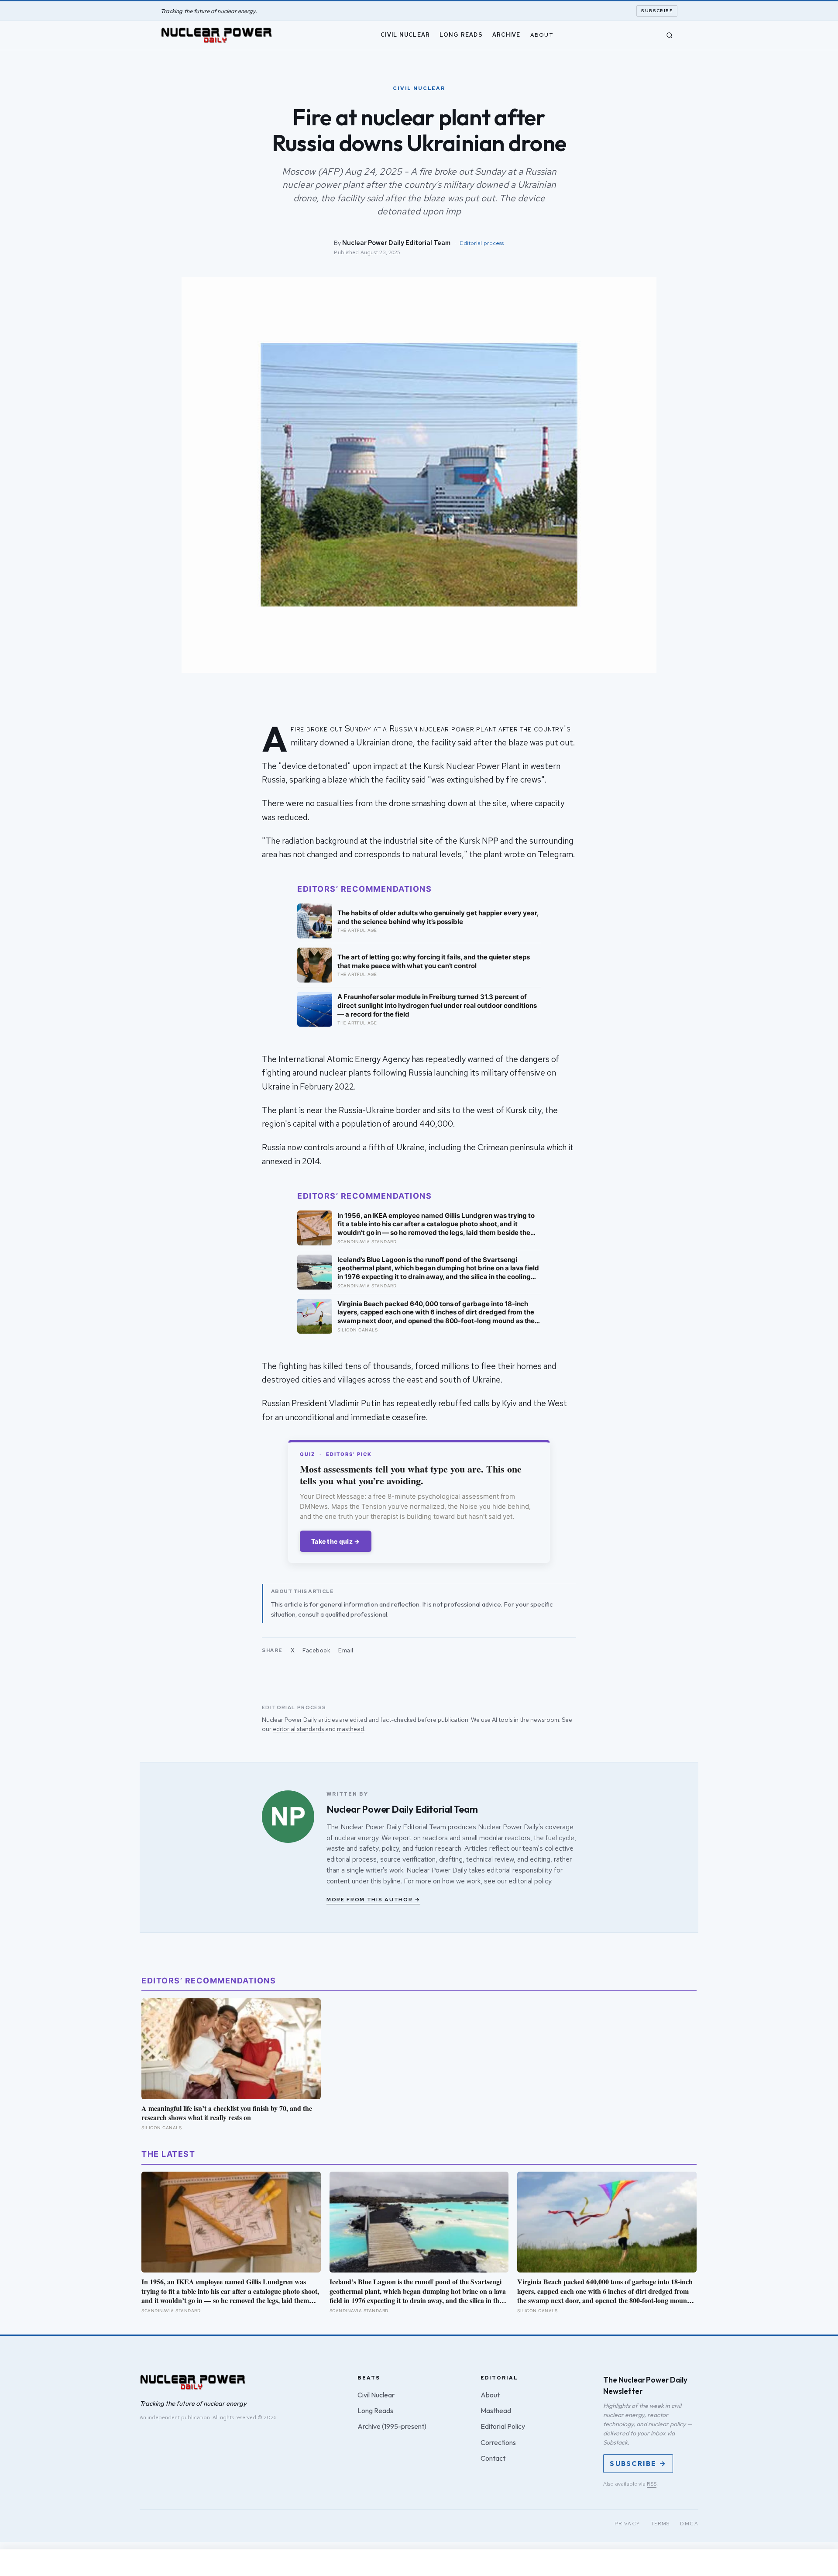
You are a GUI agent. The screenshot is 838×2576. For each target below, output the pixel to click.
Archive (507, 35)
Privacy (627, 2524)
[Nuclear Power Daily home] (216, 35)
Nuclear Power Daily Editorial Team (396, 243)
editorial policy (530, 1881)
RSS (652, 2484)
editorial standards (298, 1729)
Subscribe (657, 11)
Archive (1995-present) (392, 2426)
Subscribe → (638, 2463)
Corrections (498, 2442)
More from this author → (373, 1900)
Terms (660, 2524)
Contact (493, 2458)
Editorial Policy (503, 2426)
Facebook (316, 1650)
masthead (350, 1729)
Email (346, 1650)
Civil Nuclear (405, 35)
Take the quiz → (336, 1541)
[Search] (670, 35)
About (542, 35)
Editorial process (482, 243)
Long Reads (461, 35)
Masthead (496, 2410)
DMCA (689, 2524)
